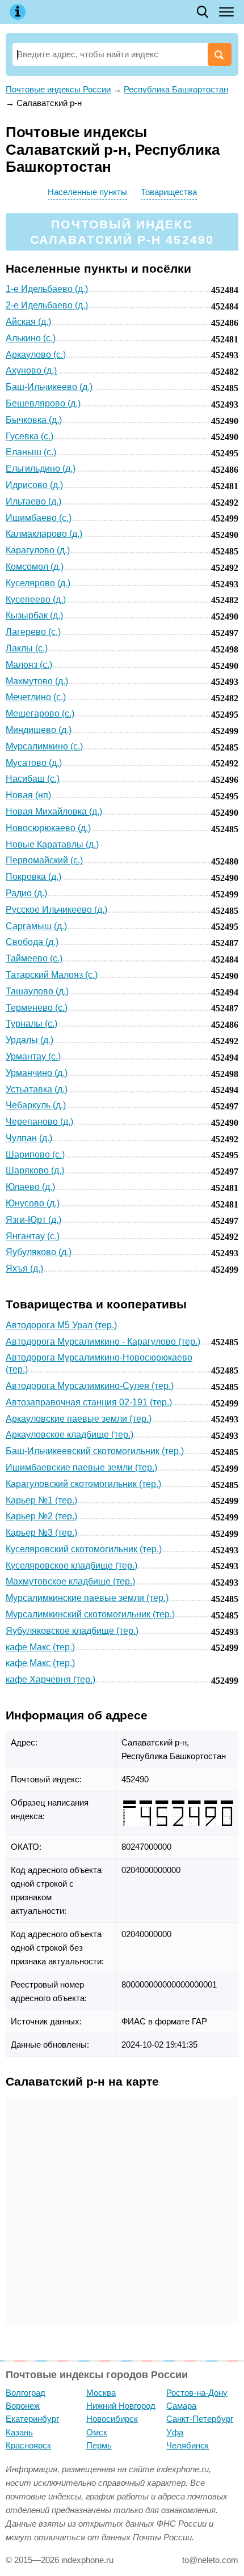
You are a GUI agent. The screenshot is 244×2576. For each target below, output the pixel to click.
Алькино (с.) (31, 338)
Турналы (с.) (31, 1024)
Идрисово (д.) (34, 485)
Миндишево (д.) (39, 730)
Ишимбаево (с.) (39, 518)
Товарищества (169, 192)
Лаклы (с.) (27, 648)
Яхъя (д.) (24, 1268)
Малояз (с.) (29, 665)
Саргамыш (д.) (36, 926)
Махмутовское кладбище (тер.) (70, 1581)
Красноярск (28, 2445)
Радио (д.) (26, 893)
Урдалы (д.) (30, 1040)
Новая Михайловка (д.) (54, 812)
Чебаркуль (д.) (36, 1105)
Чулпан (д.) (29, 1138)
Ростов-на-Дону (197, 2393)
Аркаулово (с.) (36, 355)
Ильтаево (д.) (33, 501)
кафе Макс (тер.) (40, 1647)
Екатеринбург (32, 2419)
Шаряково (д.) (35, 1170)
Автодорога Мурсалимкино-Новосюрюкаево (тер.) (99, 1363)
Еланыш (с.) (31, 452)
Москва (101, 2393)
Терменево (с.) (37, 1008)
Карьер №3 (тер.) (41, 1533)
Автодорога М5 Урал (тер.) (61, 1325)
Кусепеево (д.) (36, 599)
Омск (97, 2432)
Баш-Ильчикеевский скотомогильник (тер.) (95, 1451)
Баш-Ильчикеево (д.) (49, 387)
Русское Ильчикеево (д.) (56, 910)
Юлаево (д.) (30, 1187)
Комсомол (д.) (35, 567)
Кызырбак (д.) (34, 615)
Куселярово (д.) (38, 583)
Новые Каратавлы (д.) (52, 844)
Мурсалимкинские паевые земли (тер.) (87, 1598)
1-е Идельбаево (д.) (47, 289)
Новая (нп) (28, 795)
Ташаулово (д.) (37, 991)
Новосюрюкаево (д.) (48, 828)
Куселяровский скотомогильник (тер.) (84, 1549)
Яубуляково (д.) (39, 1252)
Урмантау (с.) (33, 1056)
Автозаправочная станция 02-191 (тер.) (89, 1402)
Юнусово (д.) (33, 1203)
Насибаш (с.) (33, 779)
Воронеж (23, 2406)
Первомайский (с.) (44, 860)
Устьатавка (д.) (37, 1089)
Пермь (99, 2445)
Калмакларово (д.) (44, 534)
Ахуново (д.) (31, 370)
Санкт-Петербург (200, 2419)
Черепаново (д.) (39, 1122)
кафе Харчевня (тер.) (51, 1679)
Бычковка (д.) (34, 420)
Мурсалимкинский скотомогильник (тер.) (90, 1614)
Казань (19, 2432)
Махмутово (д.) (37, 681)
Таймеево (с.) (34, 958)
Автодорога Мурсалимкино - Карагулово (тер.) (103, 1342)
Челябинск (188, 2445)
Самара (181, 2406)
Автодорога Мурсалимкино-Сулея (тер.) (90, 1386)
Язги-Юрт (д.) (33, 1220)
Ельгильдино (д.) (41, 469)
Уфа (175, 2432)
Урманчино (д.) (37, 1073)
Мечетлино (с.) (36, 697)
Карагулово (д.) (38, 550)
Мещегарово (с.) (40, 713)
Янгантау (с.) (33, 1236)
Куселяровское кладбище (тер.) (71, 1565)
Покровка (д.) (33, 877)
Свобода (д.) (32, 942)
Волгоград (26, 2393)
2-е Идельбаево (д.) (47, 305)
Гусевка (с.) (30, 436)
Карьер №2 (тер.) (41, 1516)
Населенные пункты (87, 192)
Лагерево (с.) (33, 632)
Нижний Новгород (121, 2406)
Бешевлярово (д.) (43, 403)
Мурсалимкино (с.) (44, 746)
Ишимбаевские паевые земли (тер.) (81, 1467)
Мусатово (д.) (34, 763)
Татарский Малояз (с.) (52, 975)
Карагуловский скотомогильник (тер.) (83, 1484)
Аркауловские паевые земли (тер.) (79, 1419)
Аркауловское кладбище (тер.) (70, 1435)
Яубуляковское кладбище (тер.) (72, 1631)
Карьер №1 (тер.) (41, 1500)
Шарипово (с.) (35, 1154)
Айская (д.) (28, 322)
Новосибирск (112, 2419)
